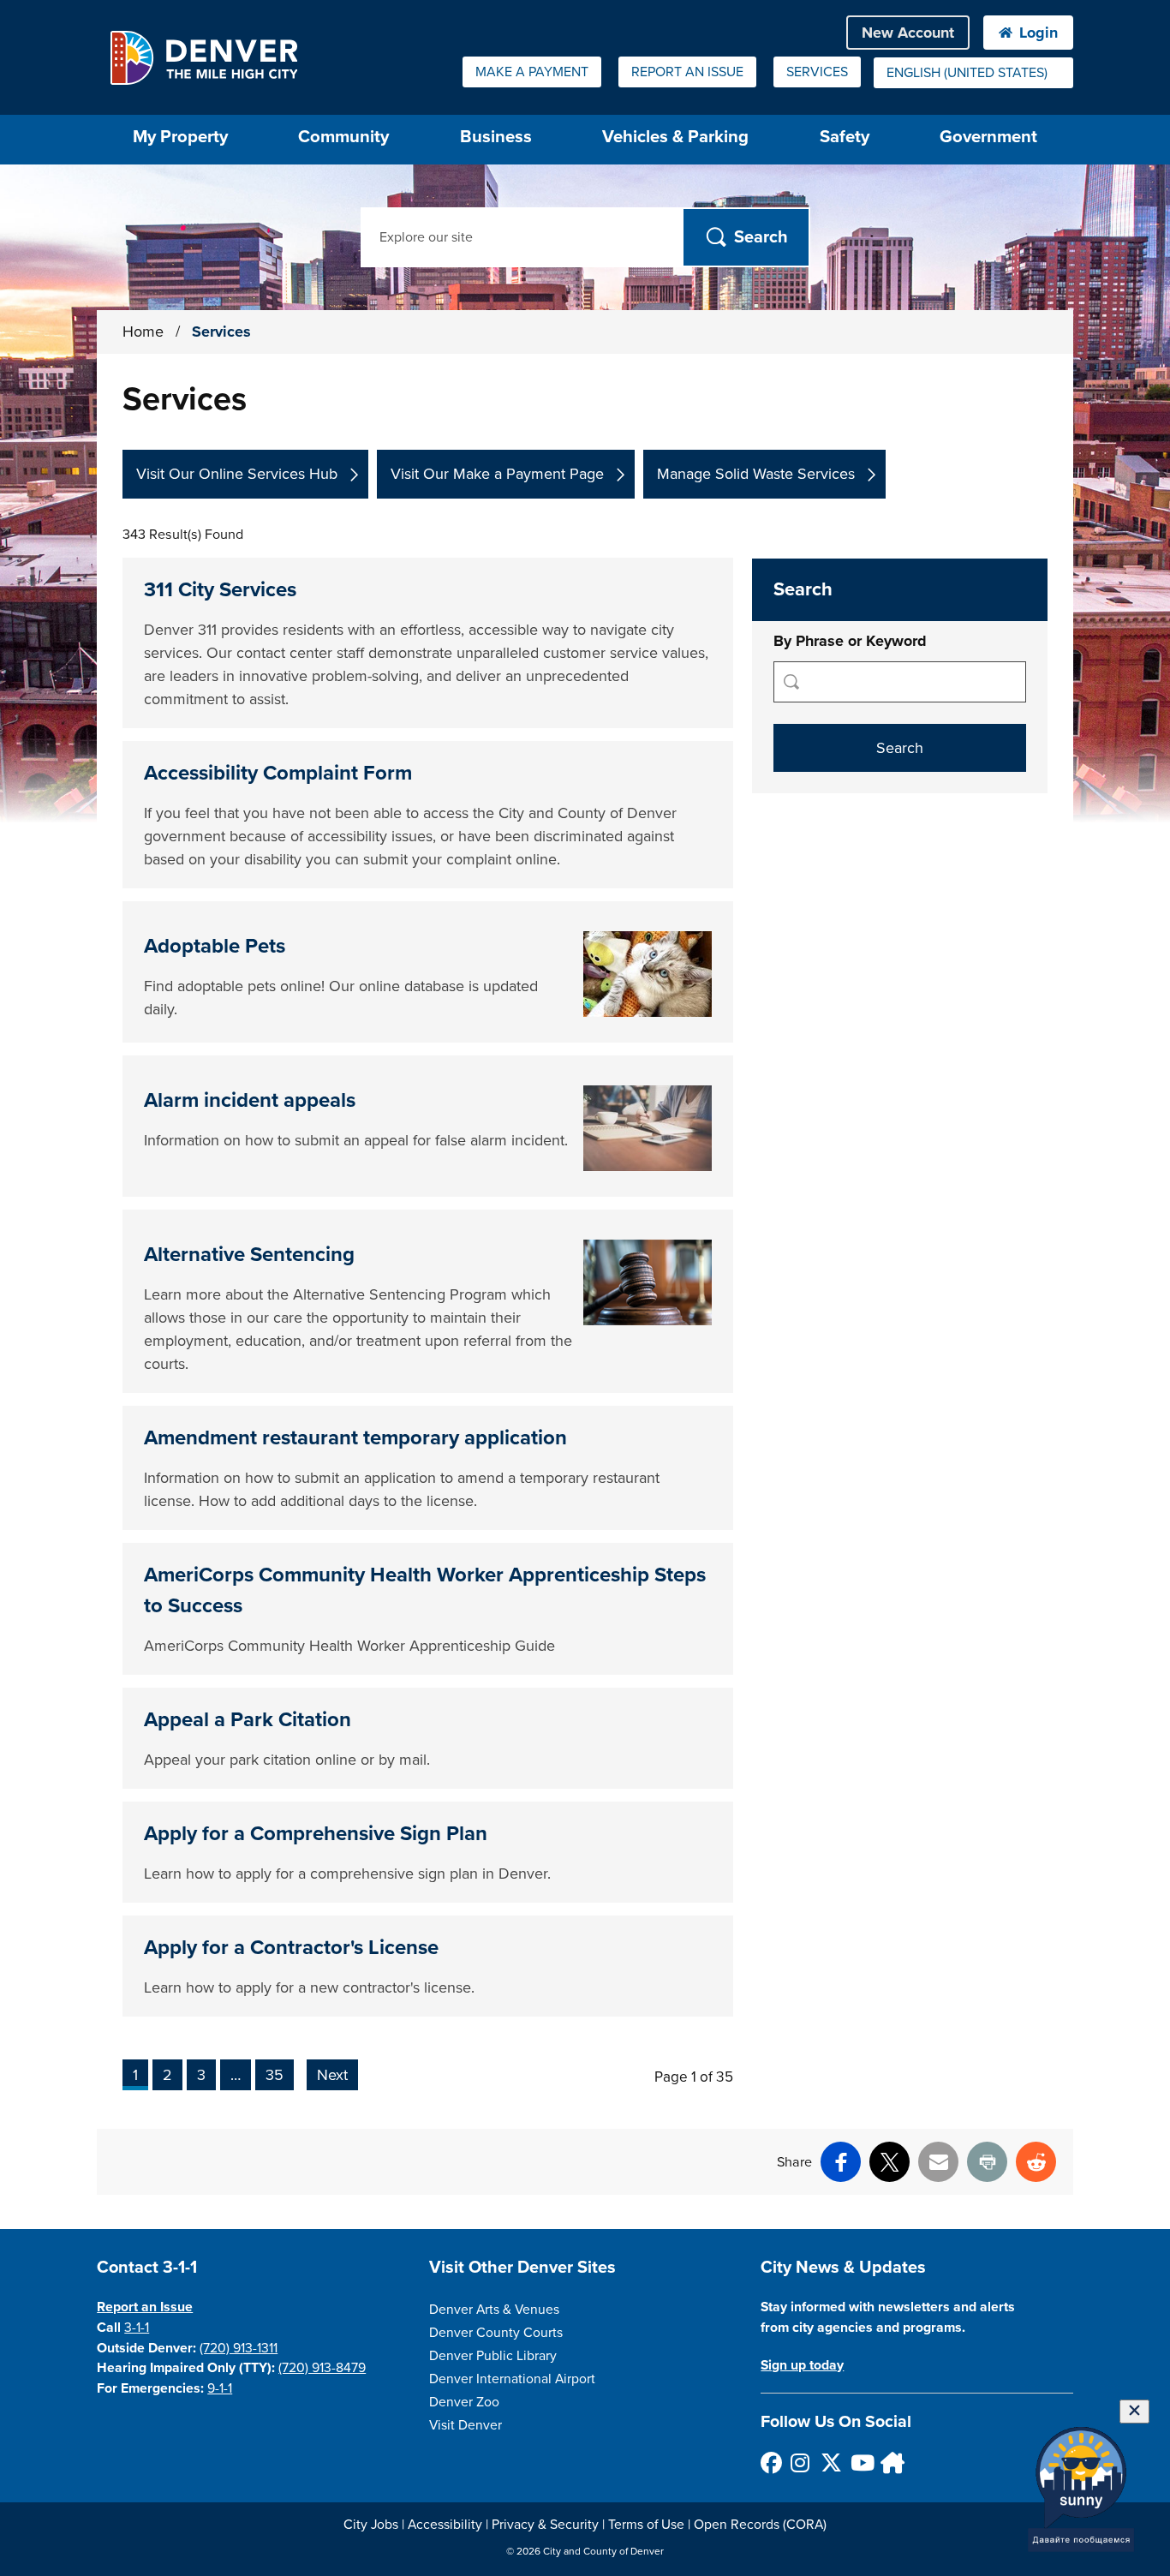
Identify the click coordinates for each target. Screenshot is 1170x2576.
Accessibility (445, 2525)
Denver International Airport (512, 2379)
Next (332, 2075)
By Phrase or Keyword (850, 641)
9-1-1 (220, 2388)
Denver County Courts (496, 2333)
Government (988, 137)
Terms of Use (646, 2525)
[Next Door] (890, 2462)
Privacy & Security (545, 2525)
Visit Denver (466, 2425)
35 (275, 2075)
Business (496, 137)
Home (143, 332)
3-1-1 (137, 2328)
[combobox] (973, 73)
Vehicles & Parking (675, 137)
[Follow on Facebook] (770, 2462)
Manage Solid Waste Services (756, 474)
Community (343, 137)
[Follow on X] (830, 2462)
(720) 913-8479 (322, 2368)
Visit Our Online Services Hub (237, 474)
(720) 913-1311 (239, 2348)
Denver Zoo (464, 2402)
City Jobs (371, 2525)
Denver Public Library (493, 2356)
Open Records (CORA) (760, 2525)
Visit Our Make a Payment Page (497, 474)
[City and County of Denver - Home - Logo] (203, 57)
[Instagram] (800, 2462)
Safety (845, 137)
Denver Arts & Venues (494, 2310)
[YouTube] (860, 2462)
